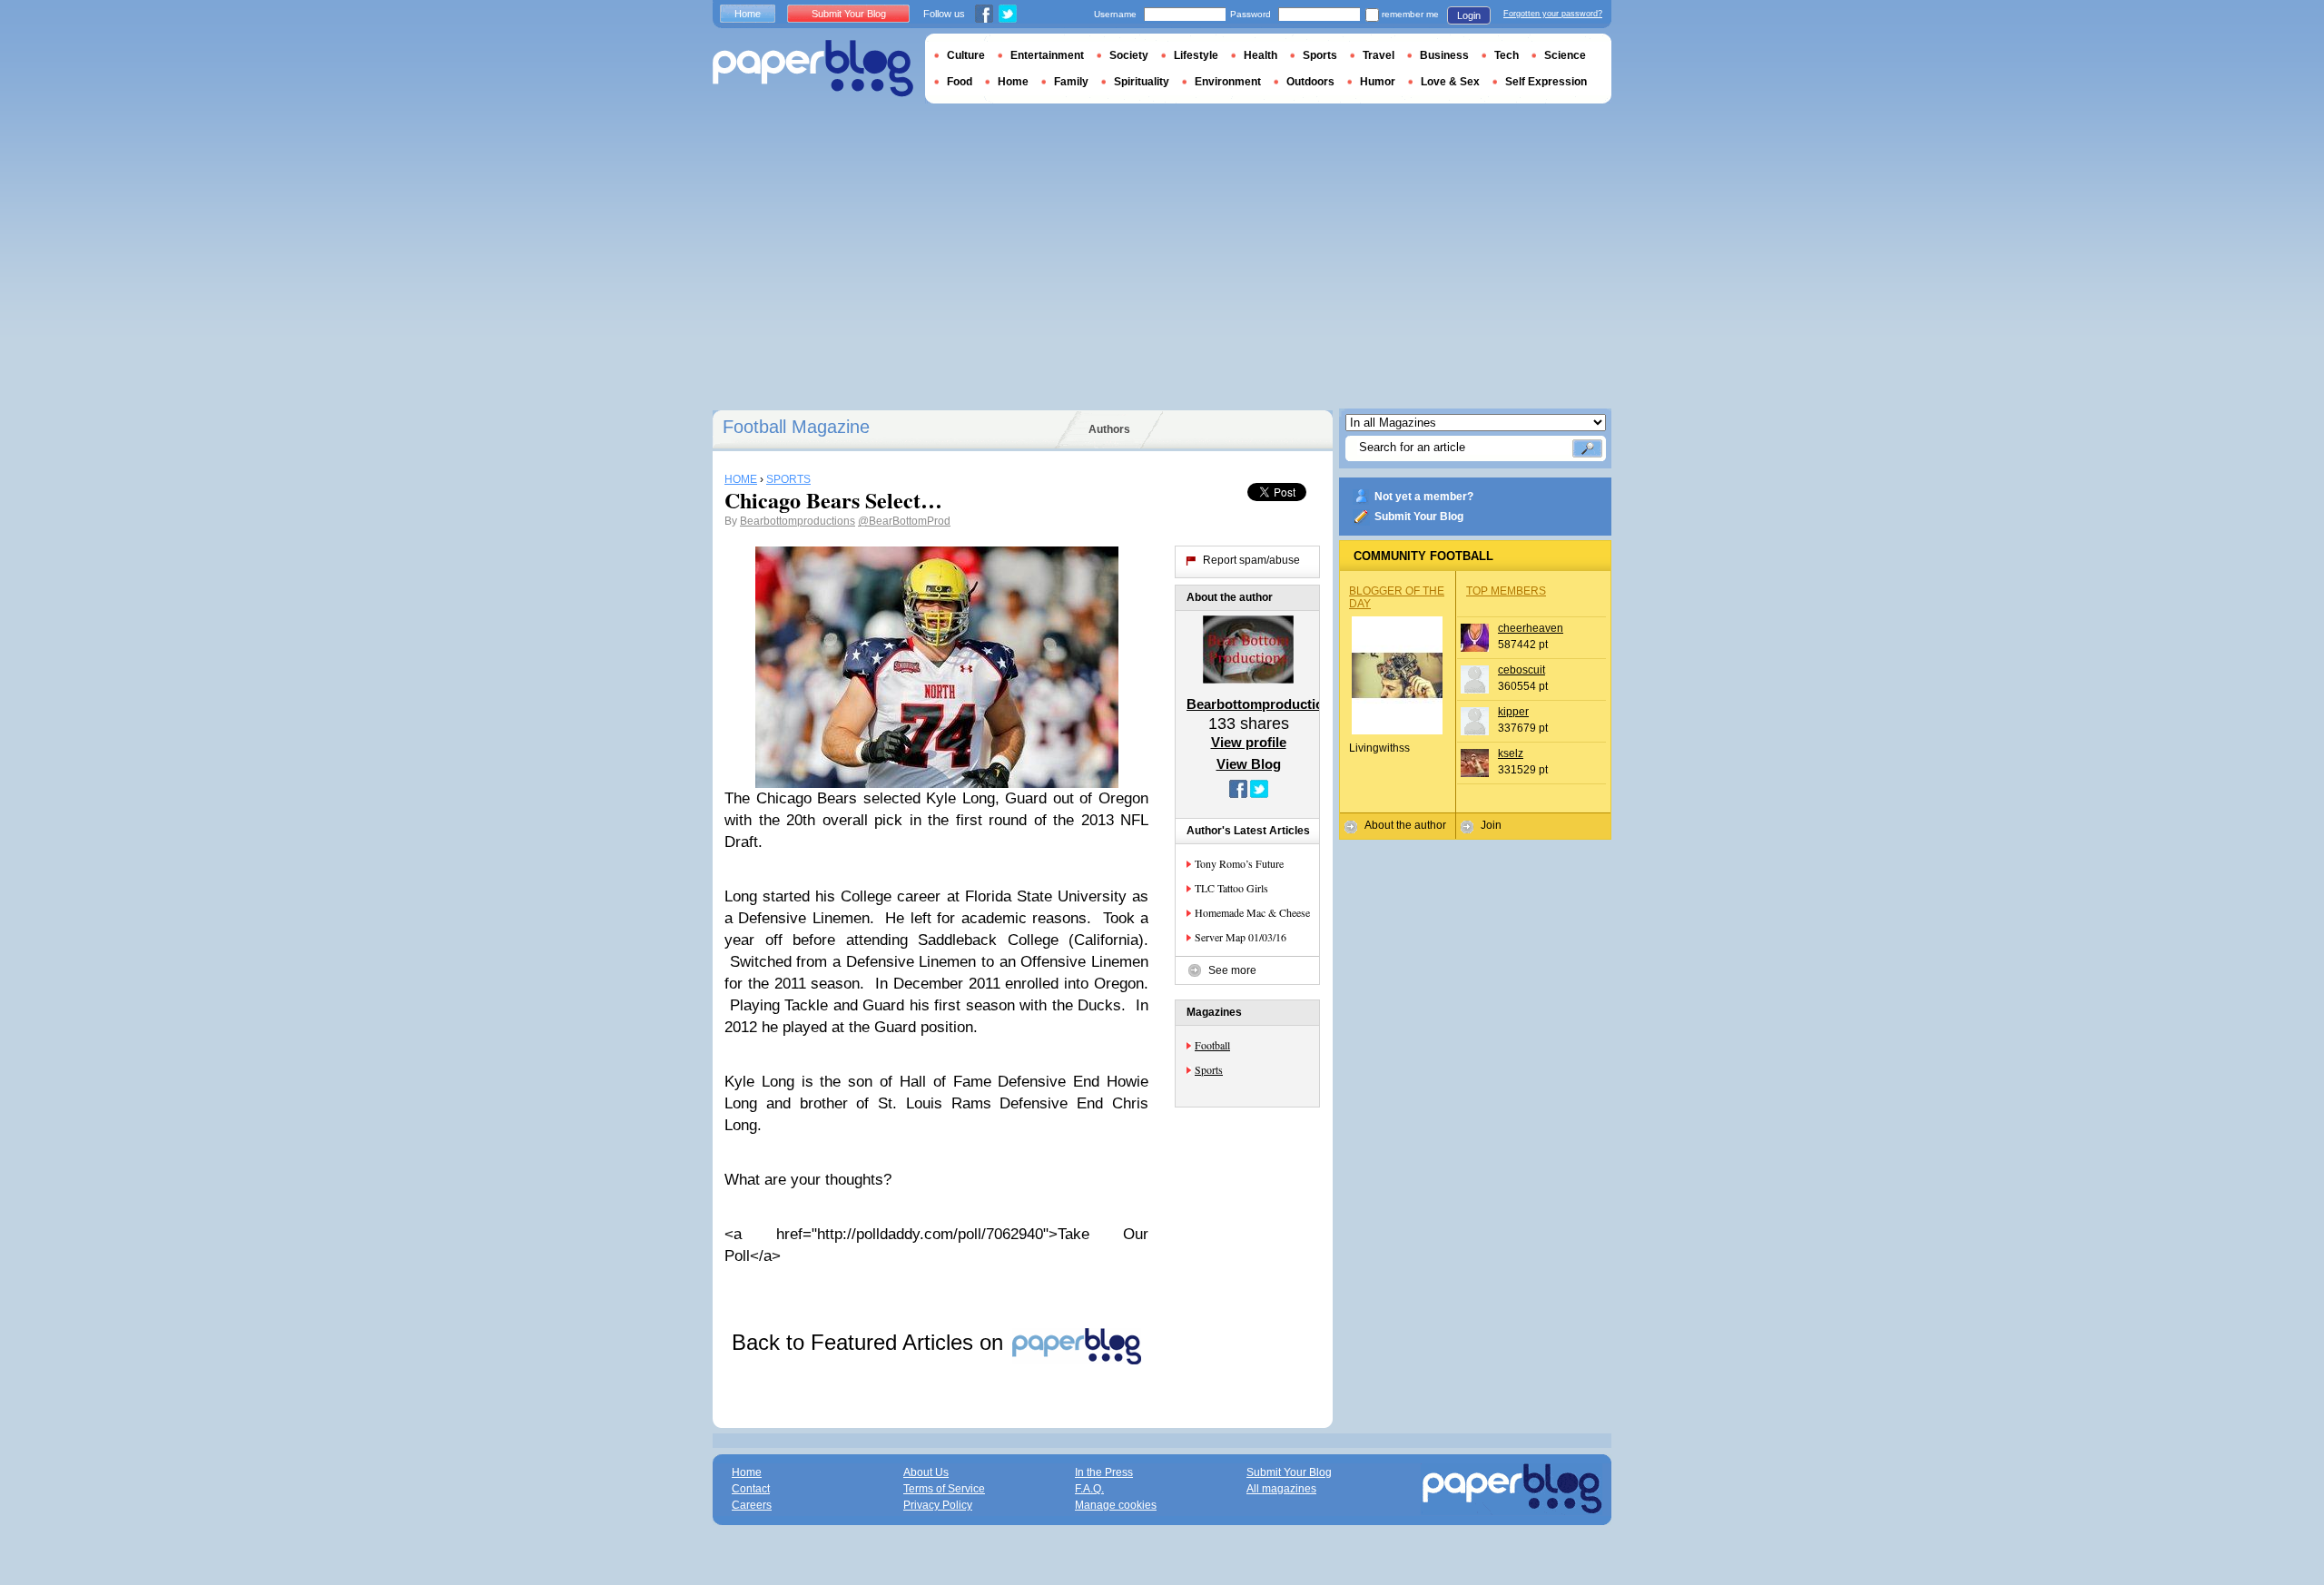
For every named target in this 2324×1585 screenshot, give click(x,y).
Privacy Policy (938, 1505)
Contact (751, 1489)
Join (1491, 825)
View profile (1249, 742)
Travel (1379, 55)
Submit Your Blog (1419, 517)
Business (1444, 55)
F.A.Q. (1089, 1489)
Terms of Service (944, 1489)
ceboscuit (1521, 670)
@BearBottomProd (904, 521)
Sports (1209, 1069)
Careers (752, 1505)
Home (748, 14)
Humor (1378, 82)
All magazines (1281, 1489)
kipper (1513, 712)
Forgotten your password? (1553, 14)
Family (1071, 82)
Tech (1507, 55)
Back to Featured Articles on (871, 1342)
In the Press (1104, 1472)
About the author (1405, 825)
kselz (1511, 753)
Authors (1109, 429)
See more (1232, 970)
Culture (966, 55)
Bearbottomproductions (798, 521)
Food (960, 82)
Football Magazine (796, 427)
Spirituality (1142, 82)
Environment (1228, 82)
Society (1129, 55)
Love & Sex (1450, 82)
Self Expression (1546, 82)
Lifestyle (1196, 55)
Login (1469, 15)
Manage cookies (1116, 1505)
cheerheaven (1531, 628)
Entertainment (1047, 55)
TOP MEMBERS (1506, 591)
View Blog (1249, 764)
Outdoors (1310, 82)
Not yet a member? (1424, 497)
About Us (926, 1472)
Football (1212, 1045)
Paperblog (813, 69)
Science (1565, 55)
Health (1260, 55)
